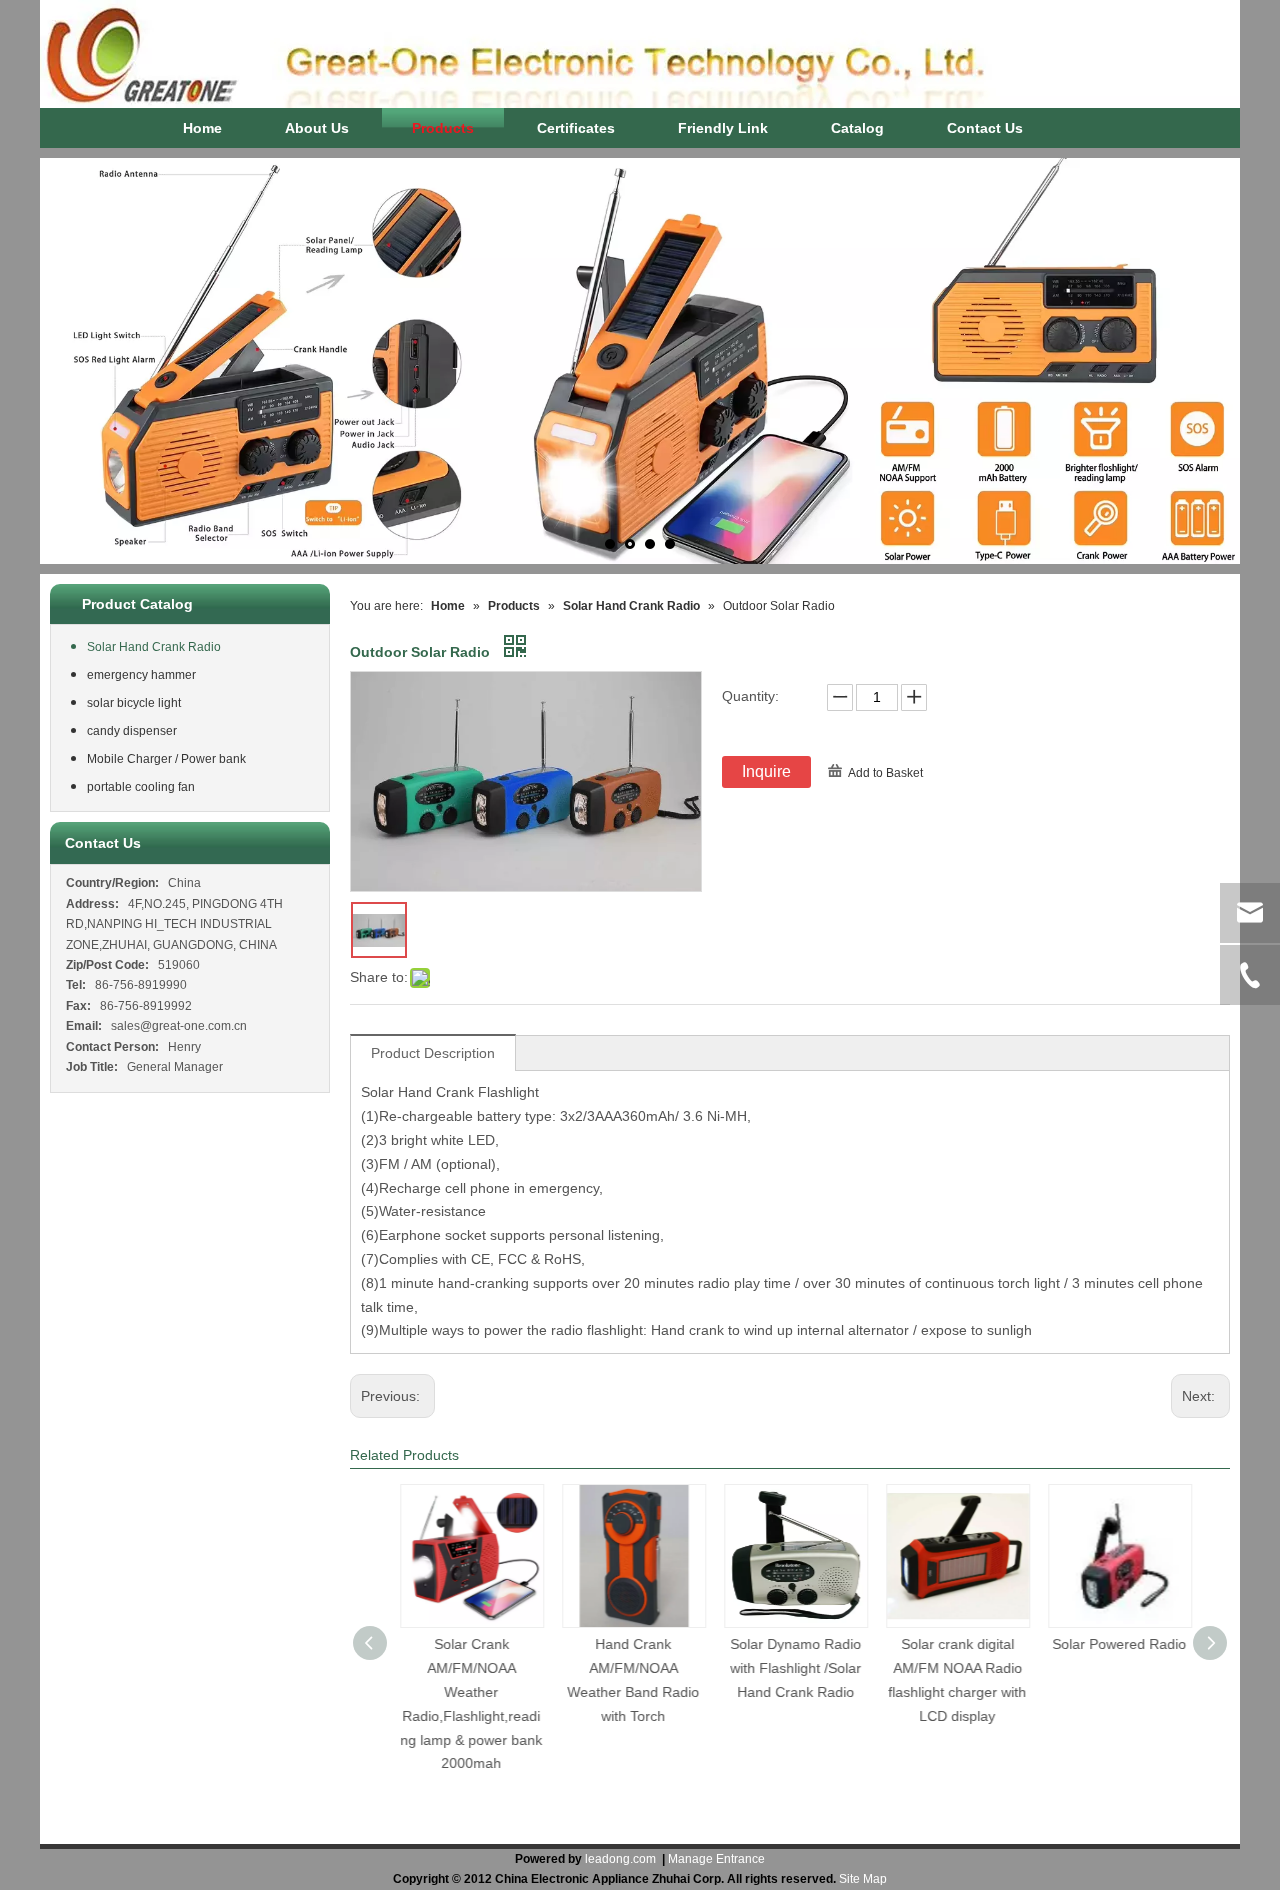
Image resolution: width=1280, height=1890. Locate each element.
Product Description (433, 1053)
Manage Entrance (716, 1859)
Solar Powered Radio (1114, 1644)
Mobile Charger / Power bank (166, 759)
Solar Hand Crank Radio (154, 647)
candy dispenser (132, 731)
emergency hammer (141, 675)
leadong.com (620, 1859)
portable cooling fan (141, 787)
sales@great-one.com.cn (179, 1026)
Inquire (766, 771)
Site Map (863, 1879)
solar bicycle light (134, 703)
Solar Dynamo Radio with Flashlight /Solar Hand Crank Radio (790, 1668)
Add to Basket (885, 773)
